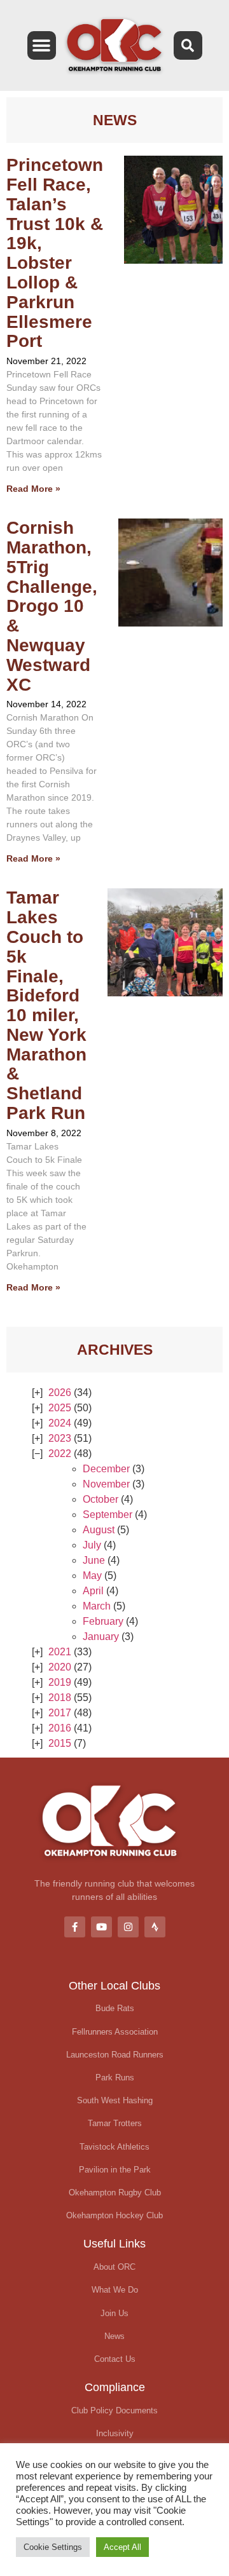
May (92, 1576)
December (106, 1469)
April (93, 1591)
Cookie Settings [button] (53, 2547)
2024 (60, 1423)
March (97, 1606)
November (106, 1484)
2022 (60, 1454)
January (101, 1637)
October (101, 1499)
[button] (42, 45)
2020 (60, 1667)
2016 (60, 1728)
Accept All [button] (122, 2547)
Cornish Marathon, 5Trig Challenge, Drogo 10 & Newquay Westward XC (52, 606)
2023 (60, 1438)
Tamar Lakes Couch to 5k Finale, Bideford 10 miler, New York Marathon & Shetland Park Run (46, 1005)
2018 (60, 1698)
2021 (60, 1652)
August (99, 1530)
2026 (60, 1393)
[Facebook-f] (75, 1927)
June (94, 1560)
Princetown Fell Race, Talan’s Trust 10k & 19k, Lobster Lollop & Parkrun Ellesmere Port (55, 253)
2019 (60, 1682)
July (92, 1545)
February (103, 1621)
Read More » (33, 489)
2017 (60, 1713)
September (108, 1515)
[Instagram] (128, 1927)
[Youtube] (101, 1927)
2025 (60, 1408)
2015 (60, 1743)
